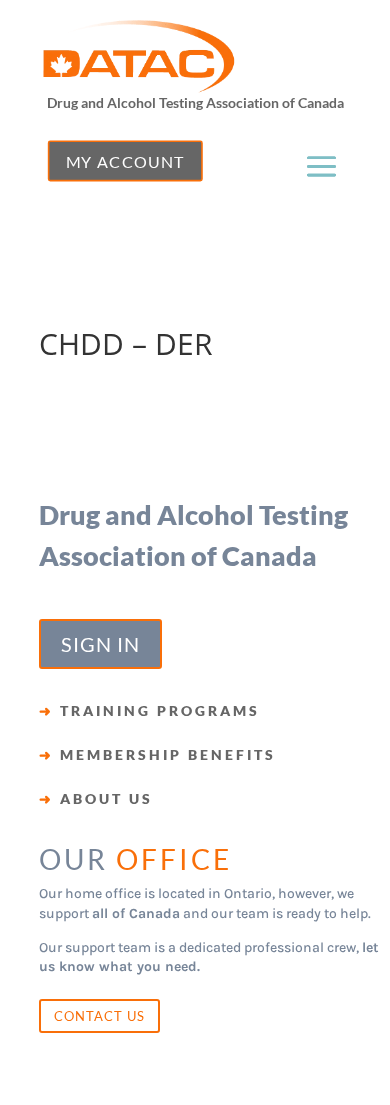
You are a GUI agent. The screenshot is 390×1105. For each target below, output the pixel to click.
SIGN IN (100, 644)
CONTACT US (99, 1016)
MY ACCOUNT (125, 161)
